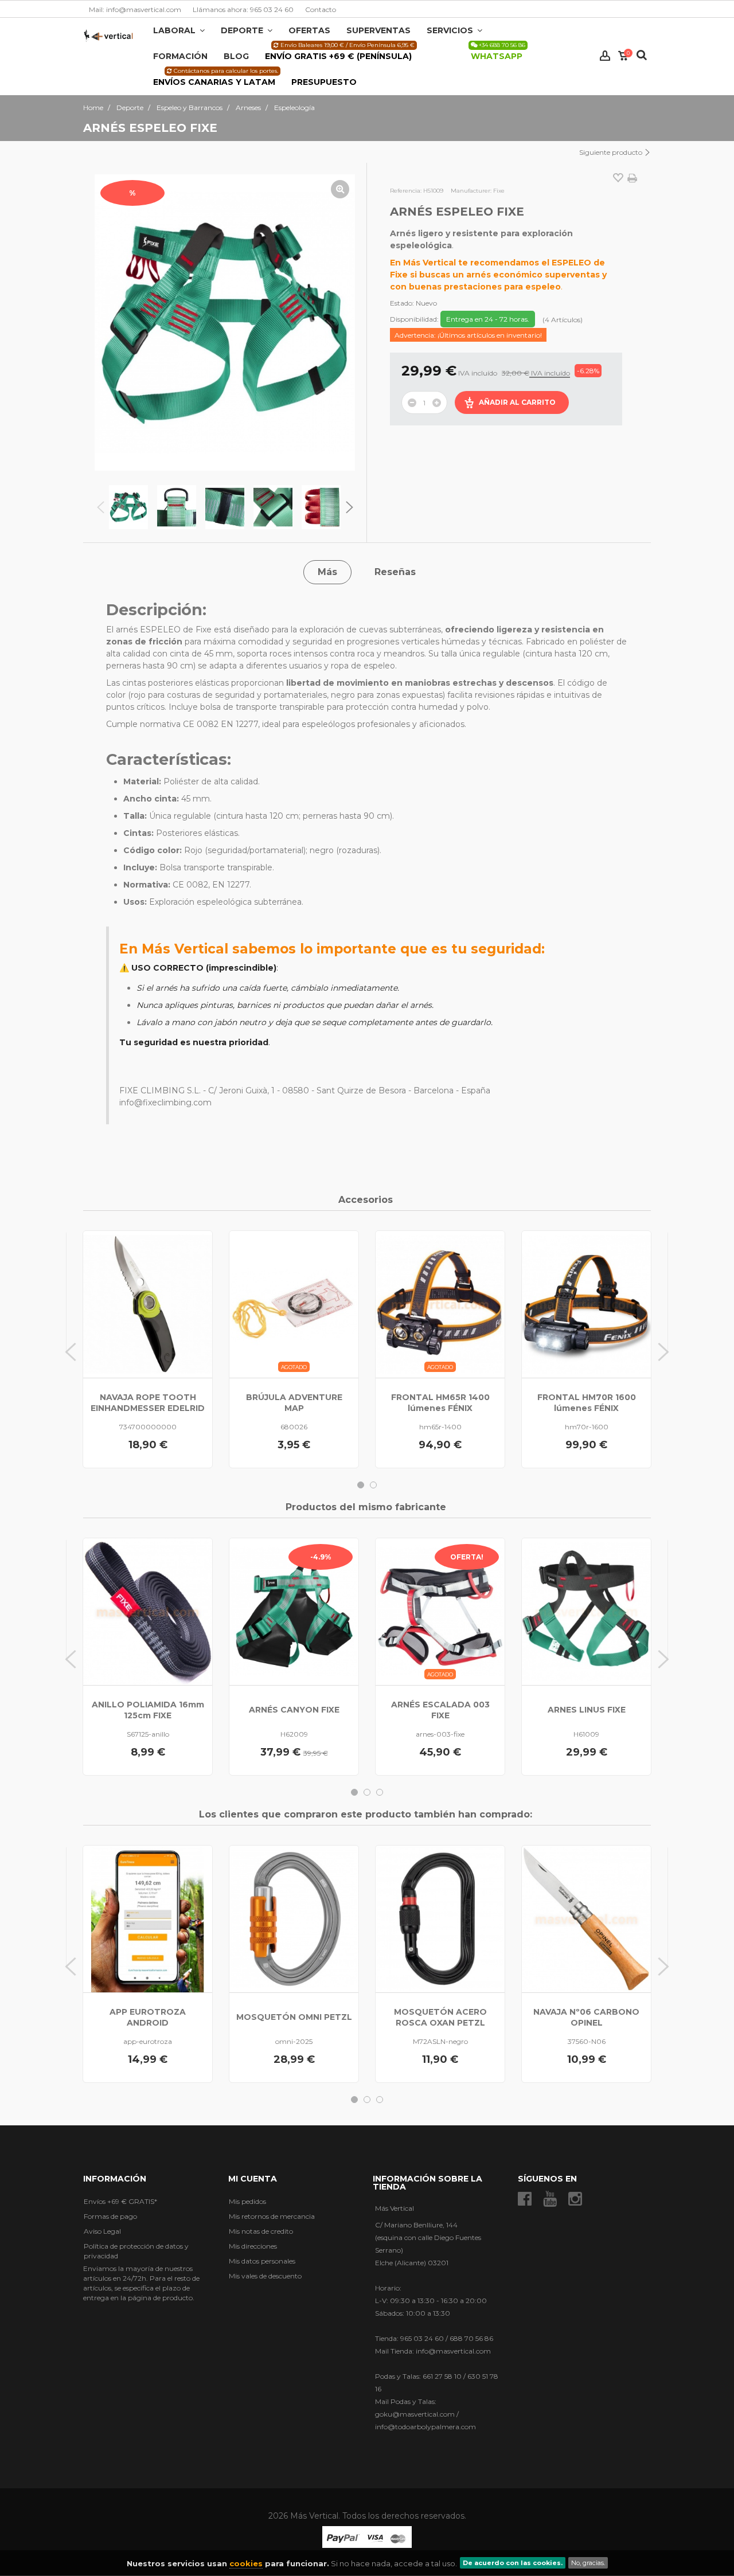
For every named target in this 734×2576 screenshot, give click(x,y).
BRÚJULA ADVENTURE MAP (294, 1403)
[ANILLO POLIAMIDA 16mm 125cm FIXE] (148, 1612)
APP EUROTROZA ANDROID (148, 2017)
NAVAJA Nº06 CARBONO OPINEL (586, 2017)
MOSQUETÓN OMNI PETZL (294, 2017)
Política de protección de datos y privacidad (136, 2251)
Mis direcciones (253, 2246)
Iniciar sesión (605, 56)
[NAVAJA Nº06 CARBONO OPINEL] (586, 1919)
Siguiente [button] (345, 322)
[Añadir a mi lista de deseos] (618, 179)
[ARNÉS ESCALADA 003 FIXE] (440, 1612)
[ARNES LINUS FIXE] (586, 1612)
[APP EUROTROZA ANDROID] (148, 1919)
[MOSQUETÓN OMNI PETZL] (294, 1919)
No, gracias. (588, 2563)
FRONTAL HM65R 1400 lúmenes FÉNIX (440, 1403)
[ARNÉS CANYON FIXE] (294, 1612)
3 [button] (380, 1792)
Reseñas (395, 572)
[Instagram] (575, 2199)
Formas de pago (110, 2216)
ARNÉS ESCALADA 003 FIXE (440, 1710)
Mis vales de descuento (265, 2276)
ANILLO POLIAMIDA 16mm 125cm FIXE (148, 1710)
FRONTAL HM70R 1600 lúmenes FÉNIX (587, 1403)
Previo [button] (105, 322)
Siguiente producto (612, 152)
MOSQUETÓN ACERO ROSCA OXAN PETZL (440, 2017)
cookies (246, 2563)
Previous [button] (100, 507)
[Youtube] (550, 2199)
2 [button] (373, 1485)
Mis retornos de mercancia (272, 2216)
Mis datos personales (262, 2261)
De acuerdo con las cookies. (513, 2563)
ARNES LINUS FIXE (587, 1710)
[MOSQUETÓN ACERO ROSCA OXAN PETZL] (440, 1919)
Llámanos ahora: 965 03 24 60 (243, 9)
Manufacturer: (471, 191)
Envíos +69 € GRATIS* (120, 2201)
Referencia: (406, 191)
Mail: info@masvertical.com (135, 9)
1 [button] (361, 1485)
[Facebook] (525, 2199)
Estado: (402, 303)
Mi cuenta (253, 2179)
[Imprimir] (632, 178)
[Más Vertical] (108, 35)
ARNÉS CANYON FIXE (294, 1710)
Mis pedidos (247, 2201)
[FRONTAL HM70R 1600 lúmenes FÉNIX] (586, 1304)
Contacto (321, 9)
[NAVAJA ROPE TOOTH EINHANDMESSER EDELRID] (148, 1304)
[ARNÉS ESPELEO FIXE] (128, 507)
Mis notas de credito (261, 2231)
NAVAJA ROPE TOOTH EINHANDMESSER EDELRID (148, 1403)
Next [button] (349, 507)
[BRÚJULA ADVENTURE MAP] (294, 1304)
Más (327, 572)
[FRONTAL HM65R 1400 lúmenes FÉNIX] (440, 1304)
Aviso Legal (102, 2231)
